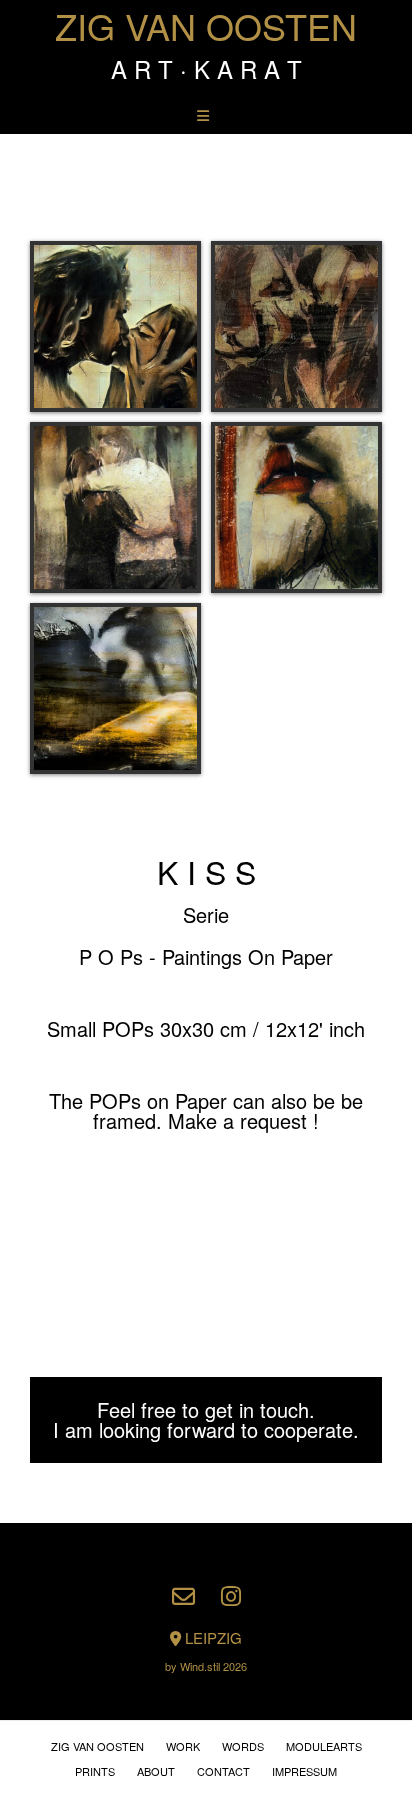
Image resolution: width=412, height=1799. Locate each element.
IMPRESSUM (304, 1771)
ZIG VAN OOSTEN (206, 26)
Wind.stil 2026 (213, 1666)
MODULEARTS (324, 1746)
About (156, 1771)
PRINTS (95, 1771)
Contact (223, 1771)
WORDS (243, 1746)
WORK (183, 1746)
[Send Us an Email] (183, 1596)
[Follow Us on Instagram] (231, 1596)
